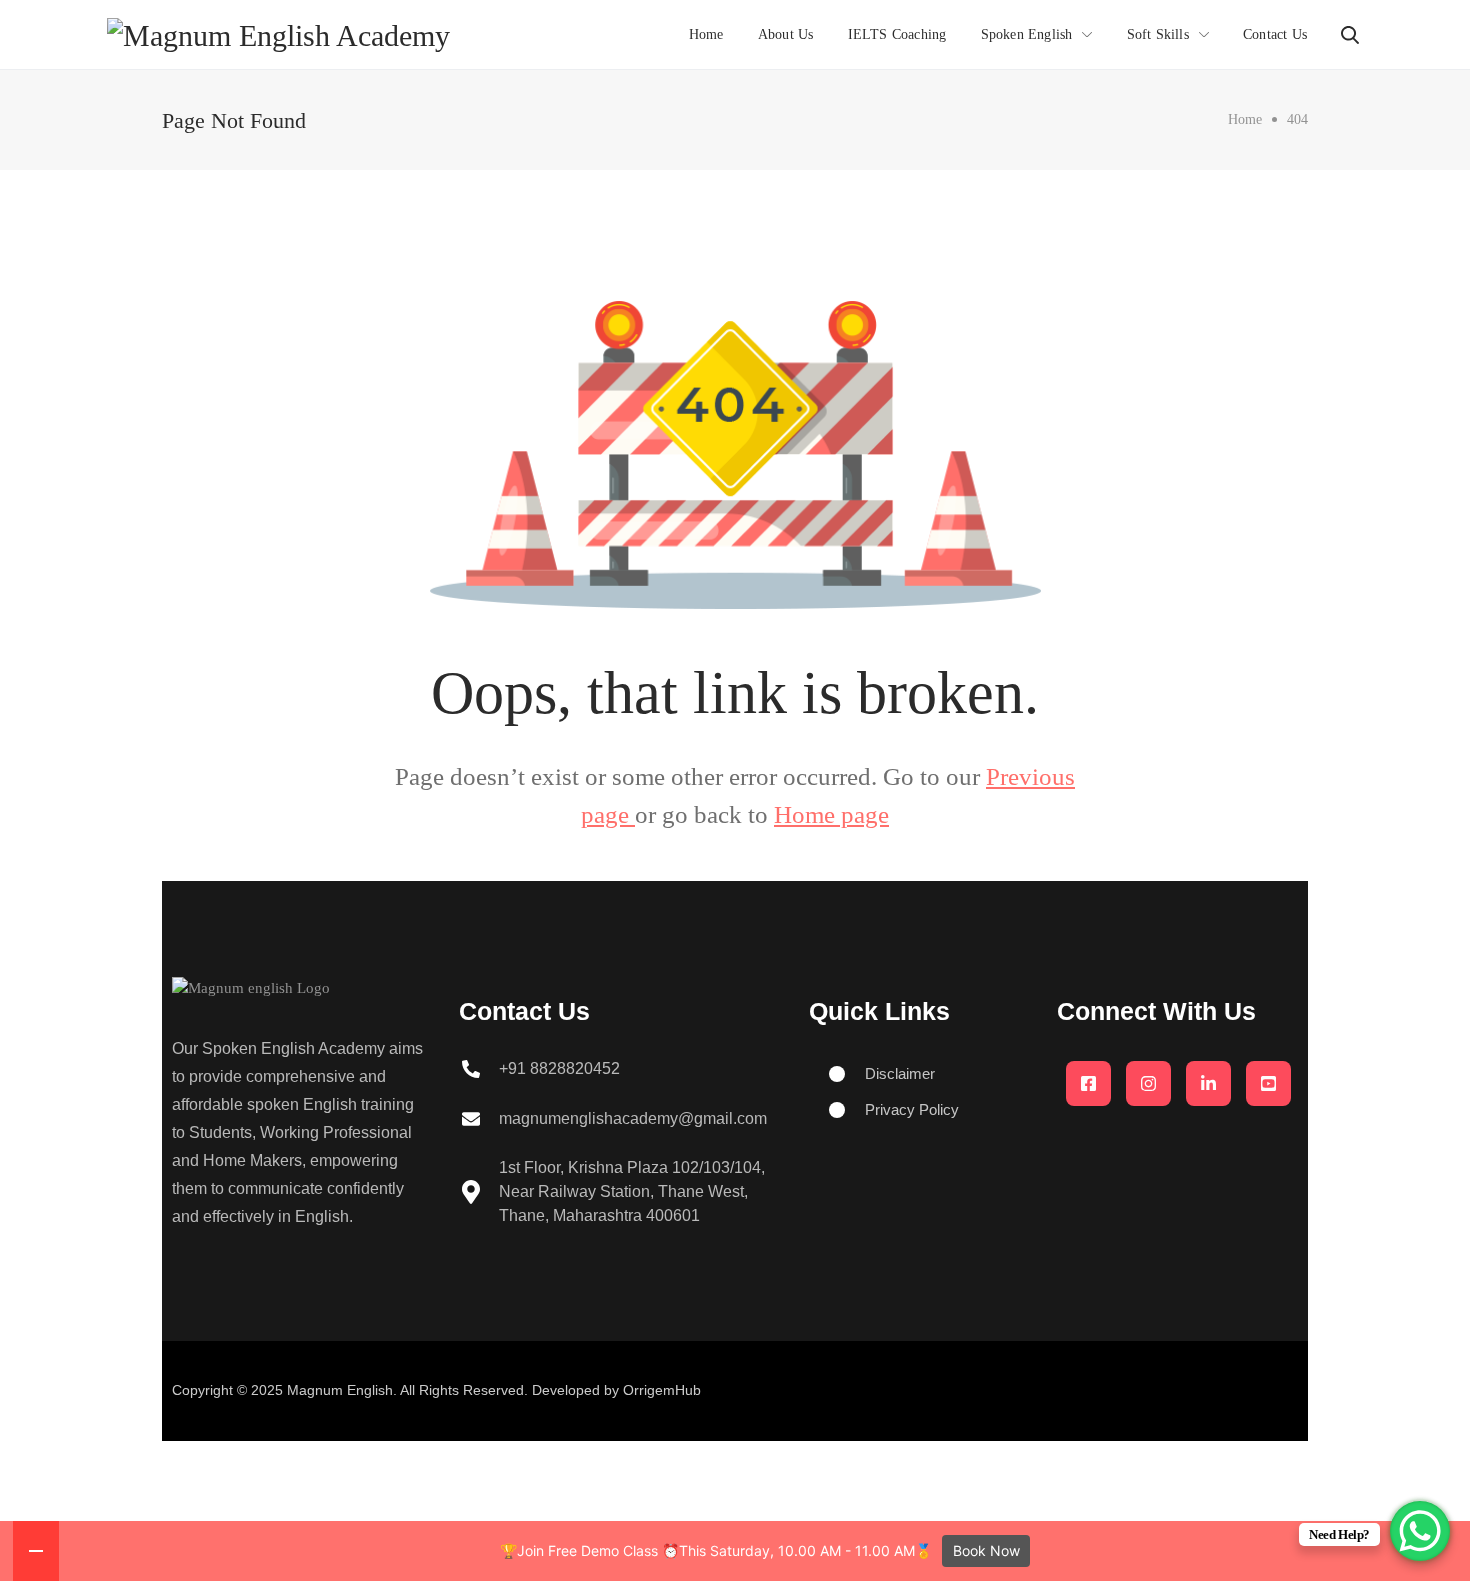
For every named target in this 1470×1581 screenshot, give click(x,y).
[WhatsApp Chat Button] (1420, 1531)
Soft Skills (1158, 34)
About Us (786, 34)
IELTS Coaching (897, 34)
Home (706, 34)
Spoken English (1027, 34)
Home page (831, 814)
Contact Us (1275, 34)
